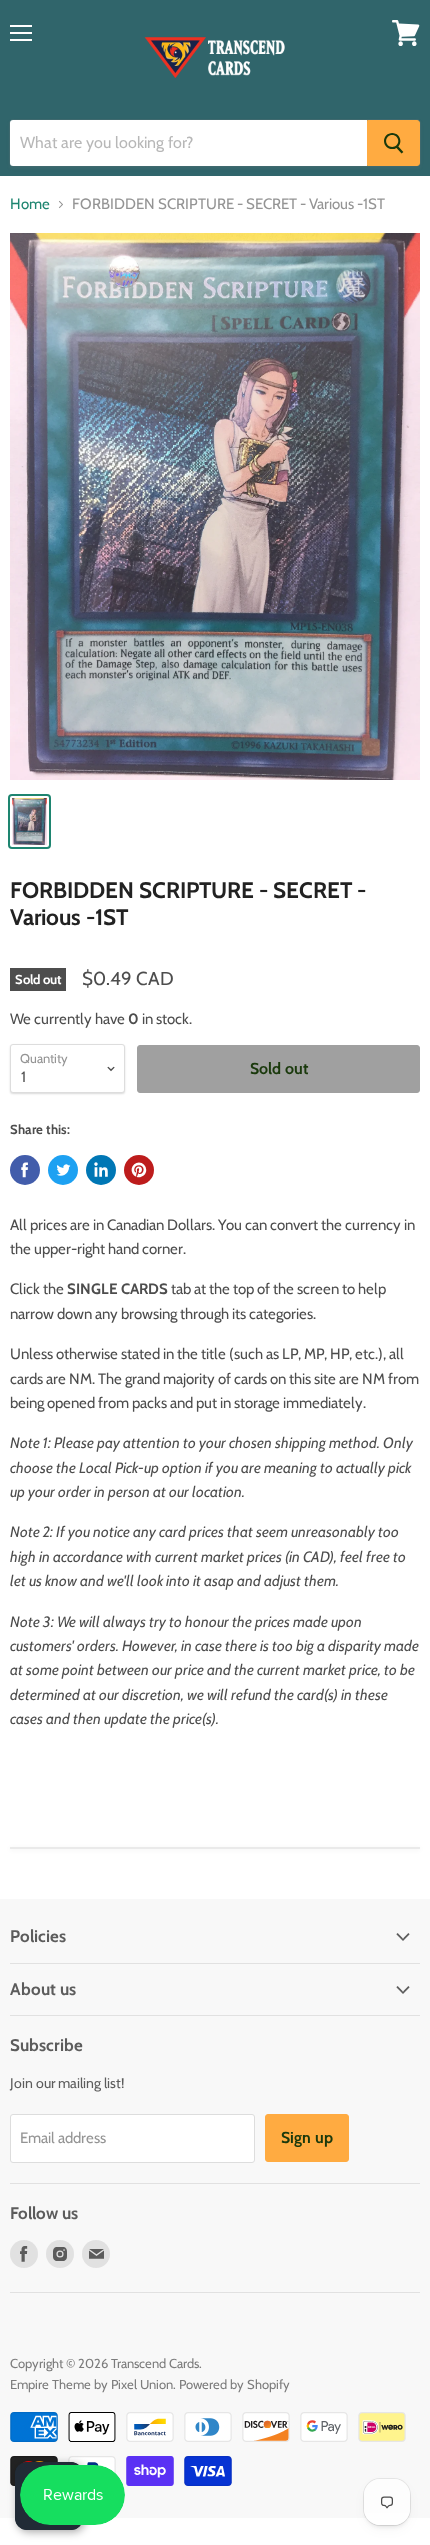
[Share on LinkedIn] (101, 1170)
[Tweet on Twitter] (63, 1170)
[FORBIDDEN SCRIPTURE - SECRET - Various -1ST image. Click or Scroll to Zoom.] (215, 506)
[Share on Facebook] (25, 1170)
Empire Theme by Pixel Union (91, 2384)
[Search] (393, 143)
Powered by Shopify (234, 2384)
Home (30, 204)
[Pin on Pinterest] (139, 1170)
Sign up (307, 2137)
